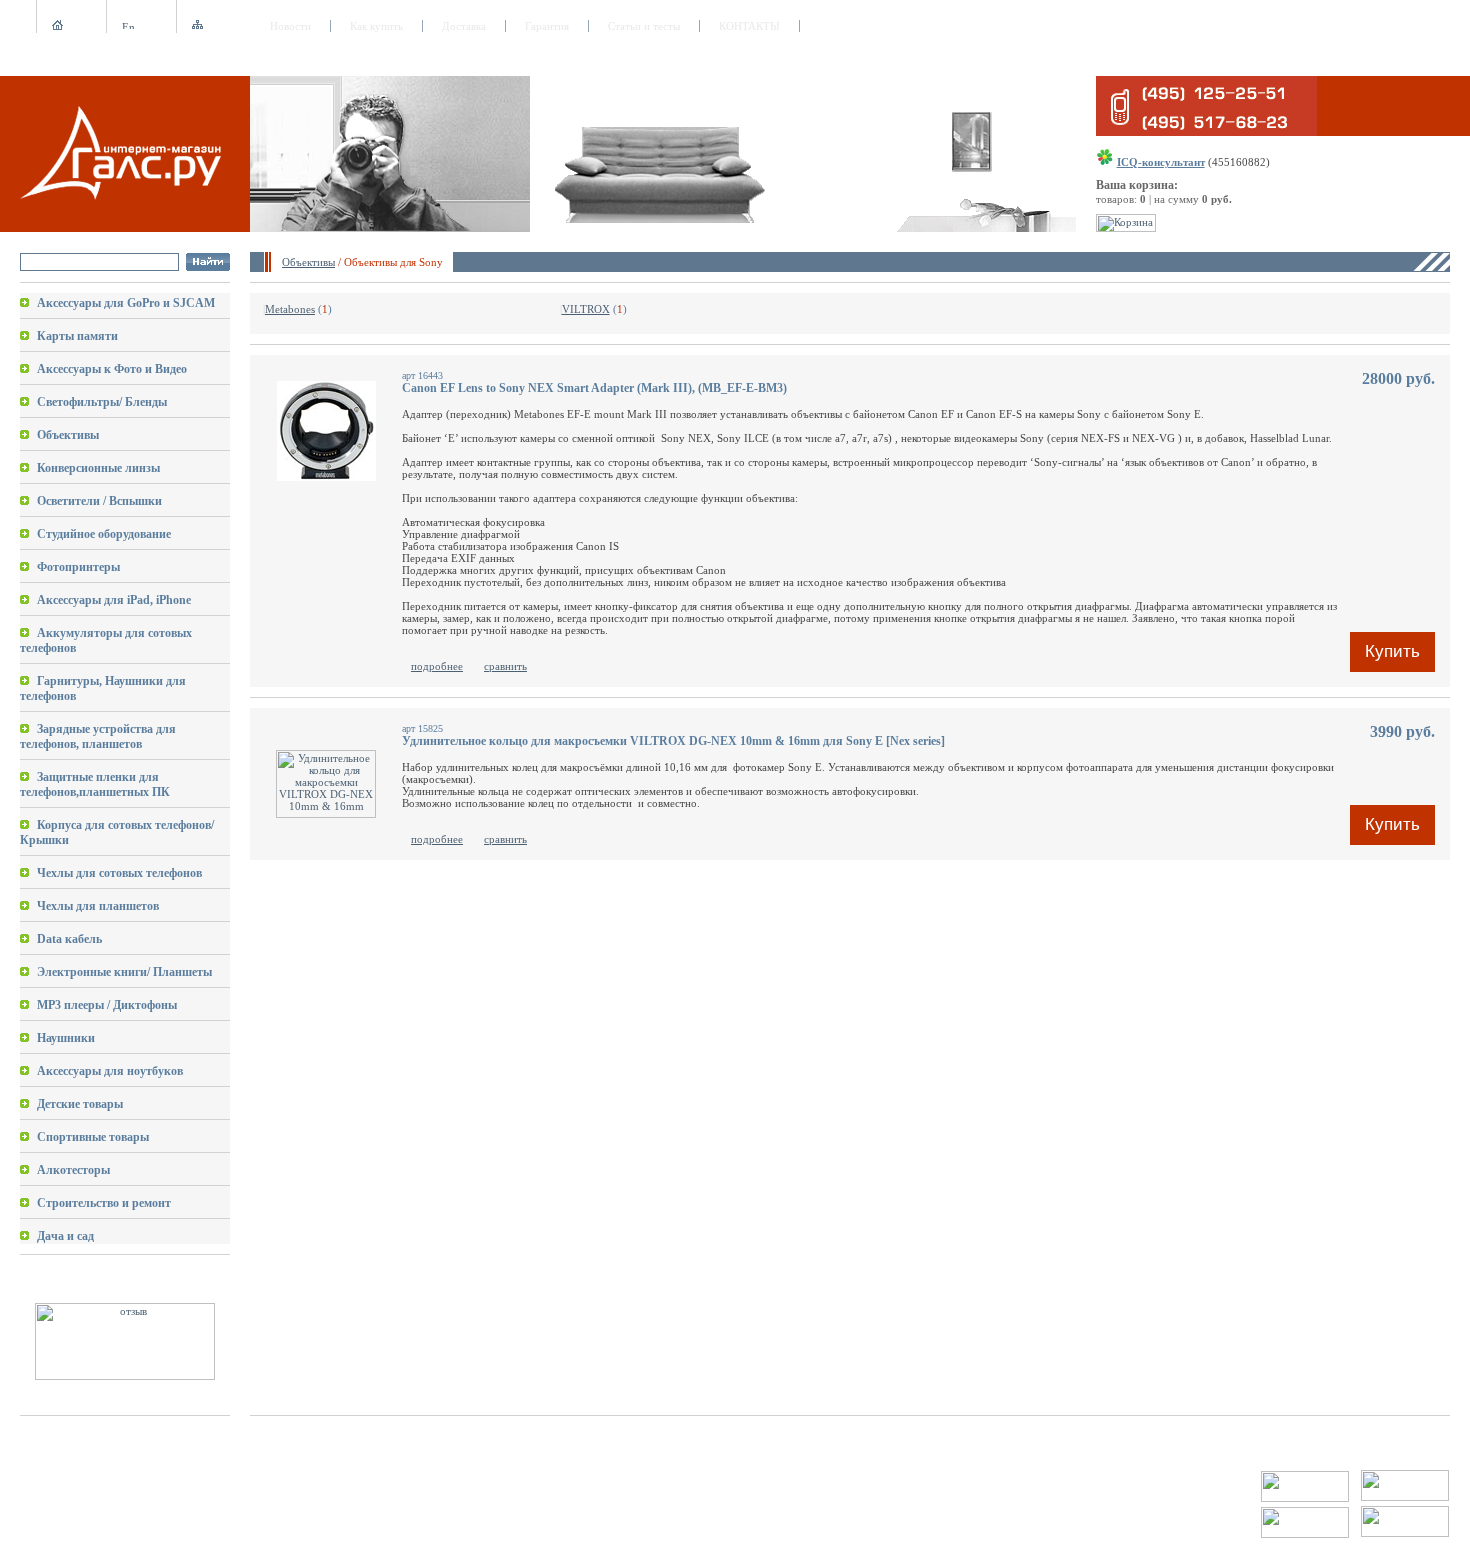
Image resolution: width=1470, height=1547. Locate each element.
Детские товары (80, 1104)
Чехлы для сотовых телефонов (119, 873)
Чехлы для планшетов (98, 906)
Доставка (464, 26)
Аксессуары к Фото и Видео (112, 369)
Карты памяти (77, 336)
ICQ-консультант (1161, 162)
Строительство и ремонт (104, 1203)
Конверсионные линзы (98, 468)
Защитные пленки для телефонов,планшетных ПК (95, 784)
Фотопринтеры (78, 567)
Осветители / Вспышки (99, 501)
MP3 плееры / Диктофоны (107, 1005)
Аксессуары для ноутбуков (110, 1071)
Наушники (66, 1038)
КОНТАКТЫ (749, 26)
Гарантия (547, 26)
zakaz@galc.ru (91, 1476)
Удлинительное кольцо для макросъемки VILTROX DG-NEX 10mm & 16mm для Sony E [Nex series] (673, 741)
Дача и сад (65, 1236)
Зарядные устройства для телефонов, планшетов (98, 736)
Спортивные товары (93, 1137)
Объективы (308, 262)
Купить (1392, 651)
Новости (290, 26)
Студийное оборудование (104, 534)
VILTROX (586, 309)
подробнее (437, 666)
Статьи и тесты (644, 26)
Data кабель (69, 939)
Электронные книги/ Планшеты (124, 972)
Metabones (290, 309)
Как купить (376, 26)
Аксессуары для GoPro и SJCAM (126, 303)
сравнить (505, 666)
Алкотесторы (73, 1170)
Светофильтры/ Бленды (102, 402)
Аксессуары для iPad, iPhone (114, 600)
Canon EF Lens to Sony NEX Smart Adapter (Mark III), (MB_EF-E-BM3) (594, 388)
